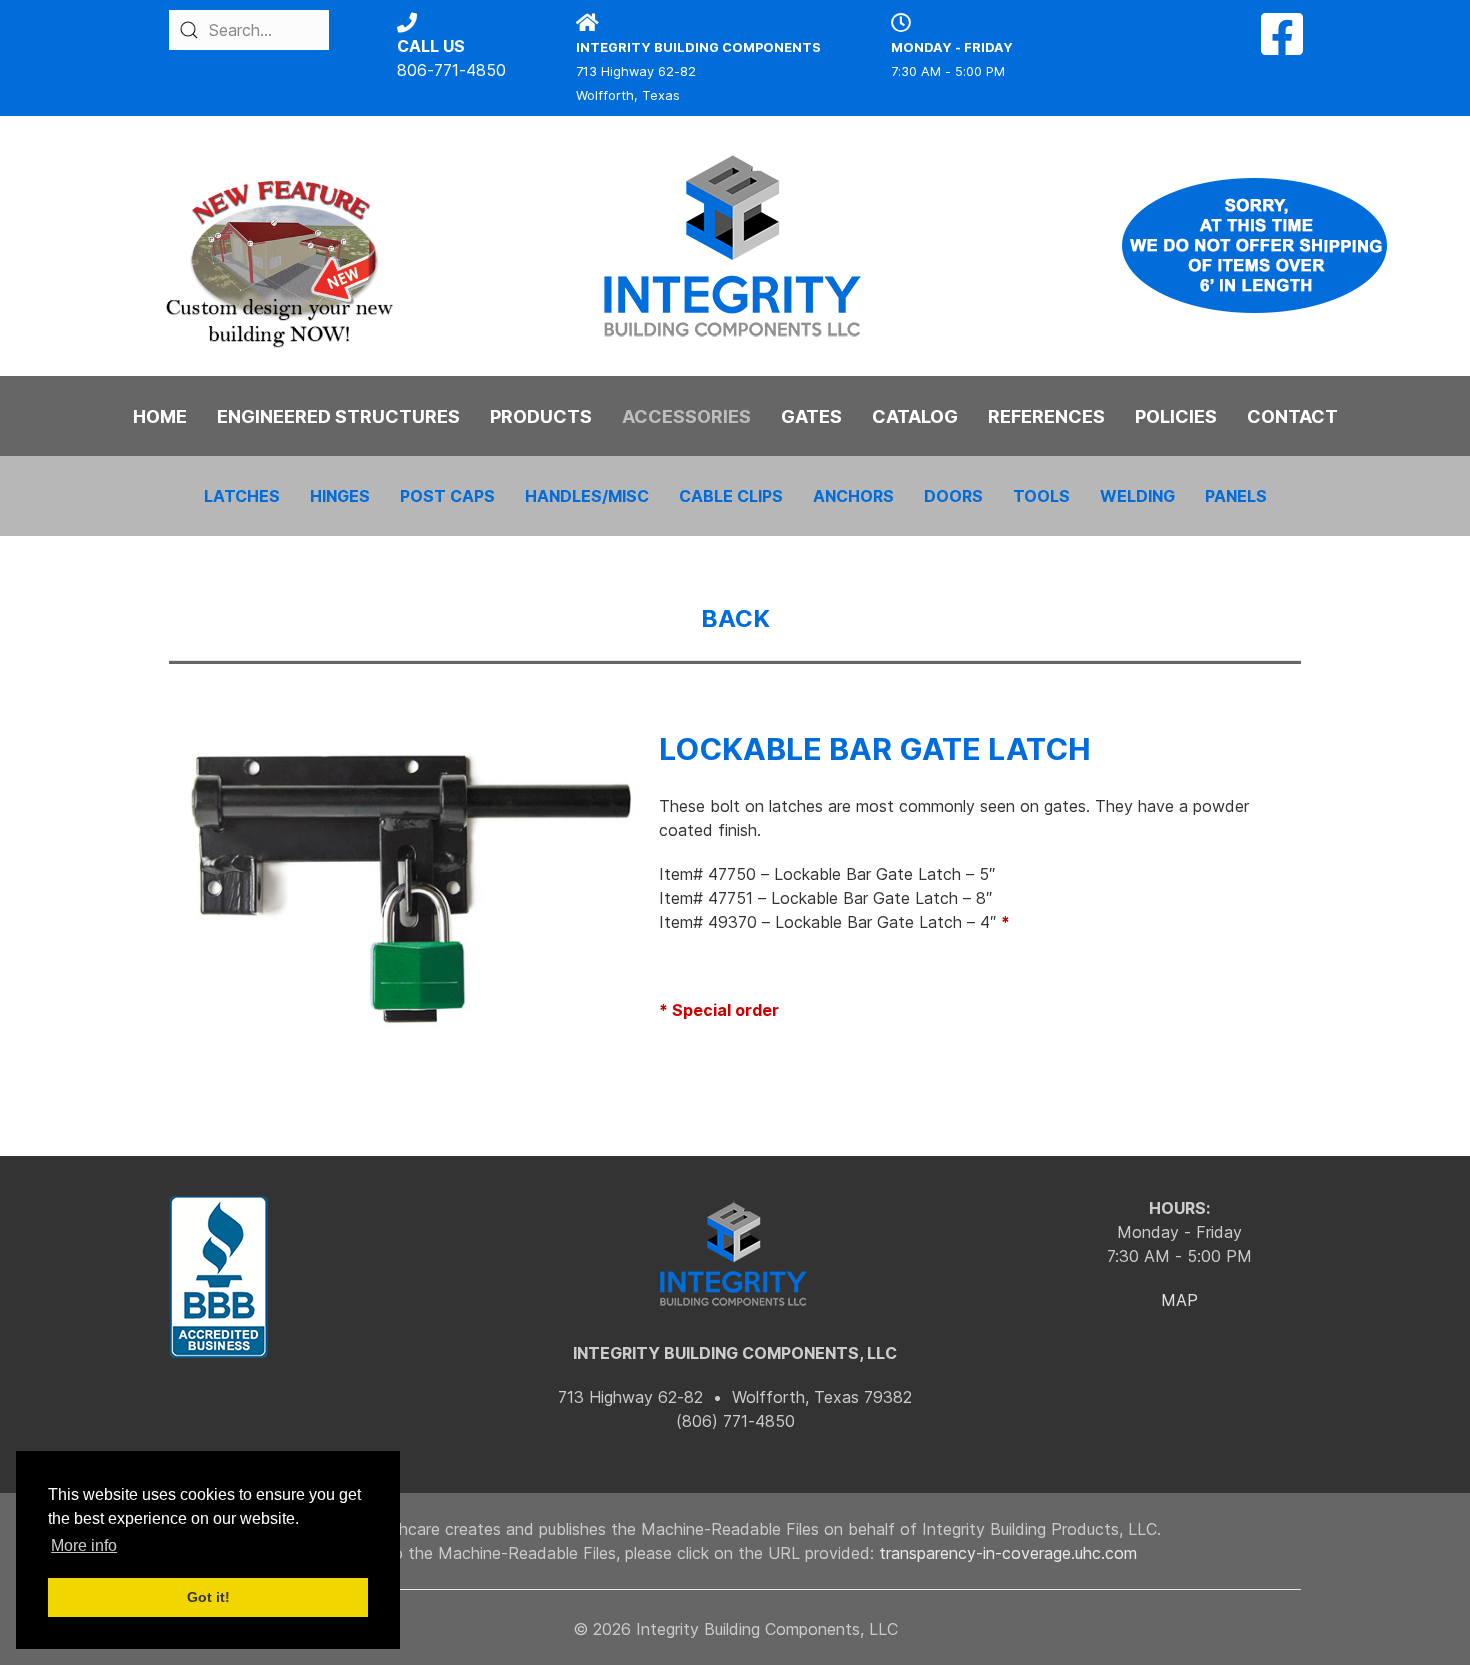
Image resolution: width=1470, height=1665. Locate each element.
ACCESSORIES (686, 416)
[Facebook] (1282, 46)
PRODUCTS (541, 416)
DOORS (953, 496)
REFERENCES (1046, 416)
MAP (1179, 1300)
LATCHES (242, 496)
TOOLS (1041, 496)
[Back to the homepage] (735, 246)
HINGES (340, 496)
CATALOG (915, 416)
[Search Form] (189, 30)
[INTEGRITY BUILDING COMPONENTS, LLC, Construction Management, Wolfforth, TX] (219, 1277)
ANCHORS (853, 496)
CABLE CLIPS (731, 496)
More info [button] (84, 1545)
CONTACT (1292, 416)
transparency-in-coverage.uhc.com (1008, 1553)
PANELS (1236, 496)
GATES (811, 416)
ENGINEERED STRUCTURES (338, 416)
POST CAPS (447, 496)
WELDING (1137, 496)
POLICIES (1176, 416)
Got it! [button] (208, 1597)
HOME (160, 416)
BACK (735, 618)
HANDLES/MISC (587, 496)
